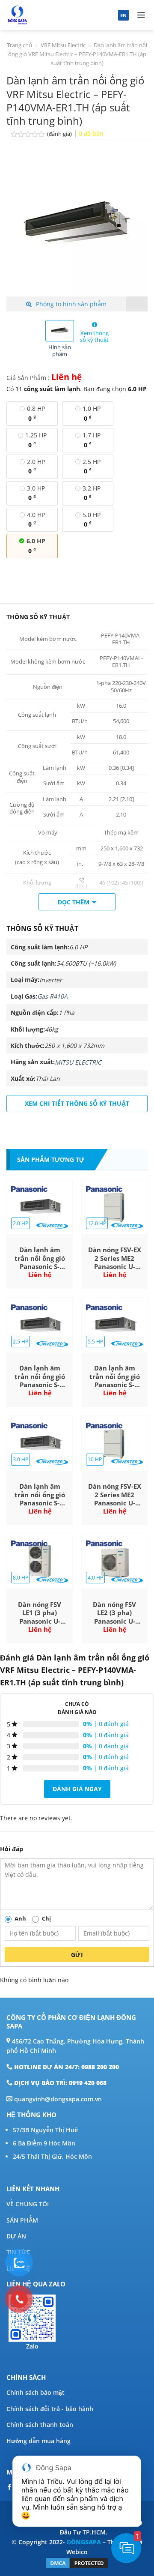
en (123, 15)
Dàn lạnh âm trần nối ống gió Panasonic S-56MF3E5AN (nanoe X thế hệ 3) (40, 1258)
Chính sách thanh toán (40, 2425)
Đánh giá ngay (77, 1789)
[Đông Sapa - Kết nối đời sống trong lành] (48, 15)
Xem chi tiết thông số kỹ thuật (77, 1103)
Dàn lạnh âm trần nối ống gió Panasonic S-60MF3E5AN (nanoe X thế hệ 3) (40, 1377)
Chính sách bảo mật (36, 2392)
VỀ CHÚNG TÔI (28, 2204)
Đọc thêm (74, 902)
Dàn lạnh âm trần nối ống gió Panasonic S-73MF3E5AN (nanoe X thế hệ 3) (40, 1495)
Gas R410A (52, 996)
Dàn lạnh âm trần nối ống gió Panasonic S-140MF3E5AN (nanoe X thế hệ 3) (115, 1377)
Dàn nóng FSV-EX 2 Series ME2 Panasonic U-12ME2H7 (115, 1258)
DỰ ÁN (16, 2236)
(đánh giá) (60, 134)
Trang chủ (19, 45)
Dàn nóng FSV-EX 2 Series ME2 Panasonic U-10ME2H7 (115, 1495)
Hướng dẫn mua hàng (38, 2441)
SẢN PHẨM (22, 2220)
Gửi (77, 1955)
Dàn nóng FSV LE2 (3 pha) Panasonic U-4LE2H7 (114, 1613)
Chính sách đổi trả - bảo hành (50, 2409)
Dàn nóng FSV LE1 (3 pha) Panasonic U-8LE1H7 (40, 1613)
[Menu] (141, 15)
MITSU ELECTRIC (78, 1062)
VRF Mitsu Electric (63, 45)
